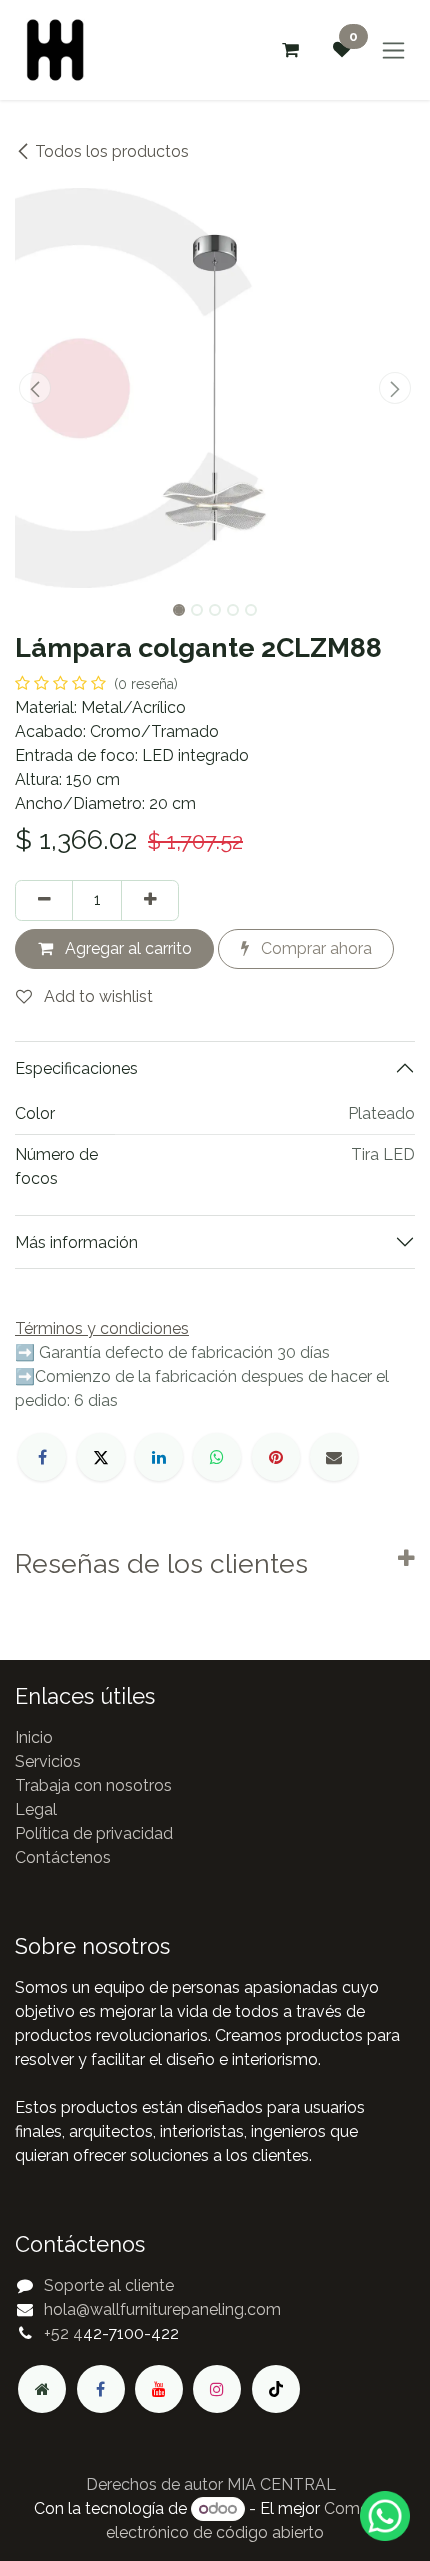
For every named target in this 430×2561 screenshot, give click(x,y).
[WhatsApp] (217, 1457)
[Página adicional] (42, 2389)
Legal (36, 1809)
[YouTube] (159, 2389)
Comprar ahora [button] (314, 948)
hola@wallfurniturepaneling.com (162, 2309)
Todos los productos (112, 151)
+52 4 (63, 2333)
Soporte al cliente (109, 2285)
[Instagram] (217, 2389)
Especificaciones (76, 1068)
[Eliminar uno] (44, 900)
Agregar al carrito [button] (126, 948)
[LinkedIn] (159, 1457)
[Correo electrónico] (334, 1457)
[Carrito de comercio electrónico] (290, 50)
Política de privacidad (94, 1833)
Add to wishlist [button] (96, 996)
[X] (101, 1457)
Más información (76, 1242)
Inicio (34, 1737)
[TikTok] (276, 2389)
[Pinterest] (276, 1457)
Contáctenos (63, 1857)
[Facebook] (42, 1457)
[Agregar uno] (150, 900)
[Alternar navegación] (393, 50)
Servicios (48, 1761)
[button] (35, 388)
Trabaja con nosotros (93, 1785)
